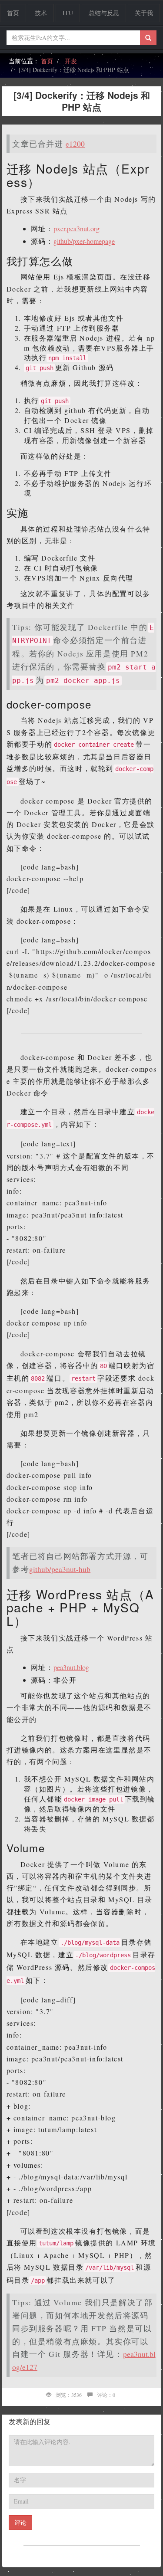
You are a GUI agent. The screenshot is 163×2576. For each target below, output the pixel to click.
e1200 (75, 144)
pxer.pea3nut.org (77, 228)
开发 (71, 61)
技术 (41, 13)
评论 (20, 2522)
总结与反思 (104, 13)
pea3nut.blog (71, 1667)
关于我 (144, 13)
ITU (68, 13)
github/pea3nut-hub (60, 1569)
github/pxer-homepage (84, 241)
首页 (13, 13)
